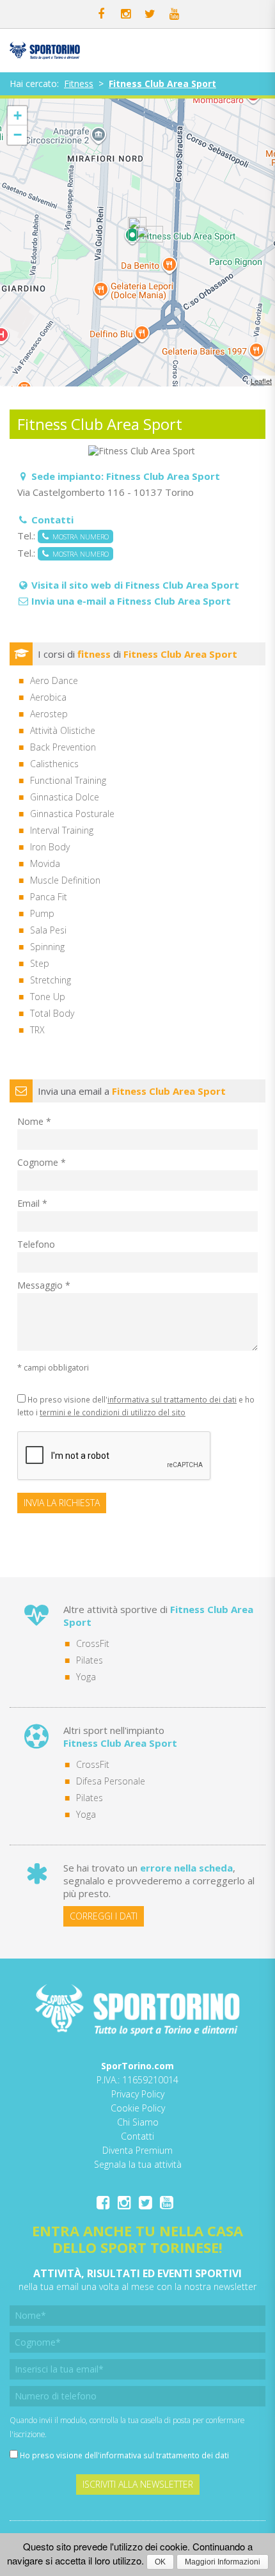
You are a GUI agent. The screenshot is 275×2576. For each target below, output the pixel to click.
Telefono (36, 1244)
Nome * (34, 1121)
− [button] (18, 135)
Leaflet (261, 381)
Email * (32, 1203)
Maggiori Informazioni (223, 2562)
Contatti (137, 2136)
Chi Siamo (138, 2122)
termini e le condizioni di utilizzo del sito (113, 1412)
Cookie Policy (138, 2108)
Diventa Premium (137, 2150)
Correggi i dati (104, 1916)
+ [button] (18, 115)
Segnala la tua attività (138, 2164)
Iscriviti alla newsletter (138, 2484)
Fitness (79, 83)
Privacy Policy (138, 2094)
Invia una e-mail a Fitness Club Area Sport (131, 601)
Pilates (90, 1660)
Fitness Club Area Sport (162, 83)
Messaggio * (44, 1285)
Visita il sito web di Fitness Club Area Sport (135, 585)
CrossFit (93, 1643)
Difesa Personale (111, 1781)
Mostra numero (79, 537)
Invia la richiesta (62, 1503)
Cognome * (42, 1162)
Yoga (86, 1677)
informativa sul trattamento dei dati (172, 1399)
